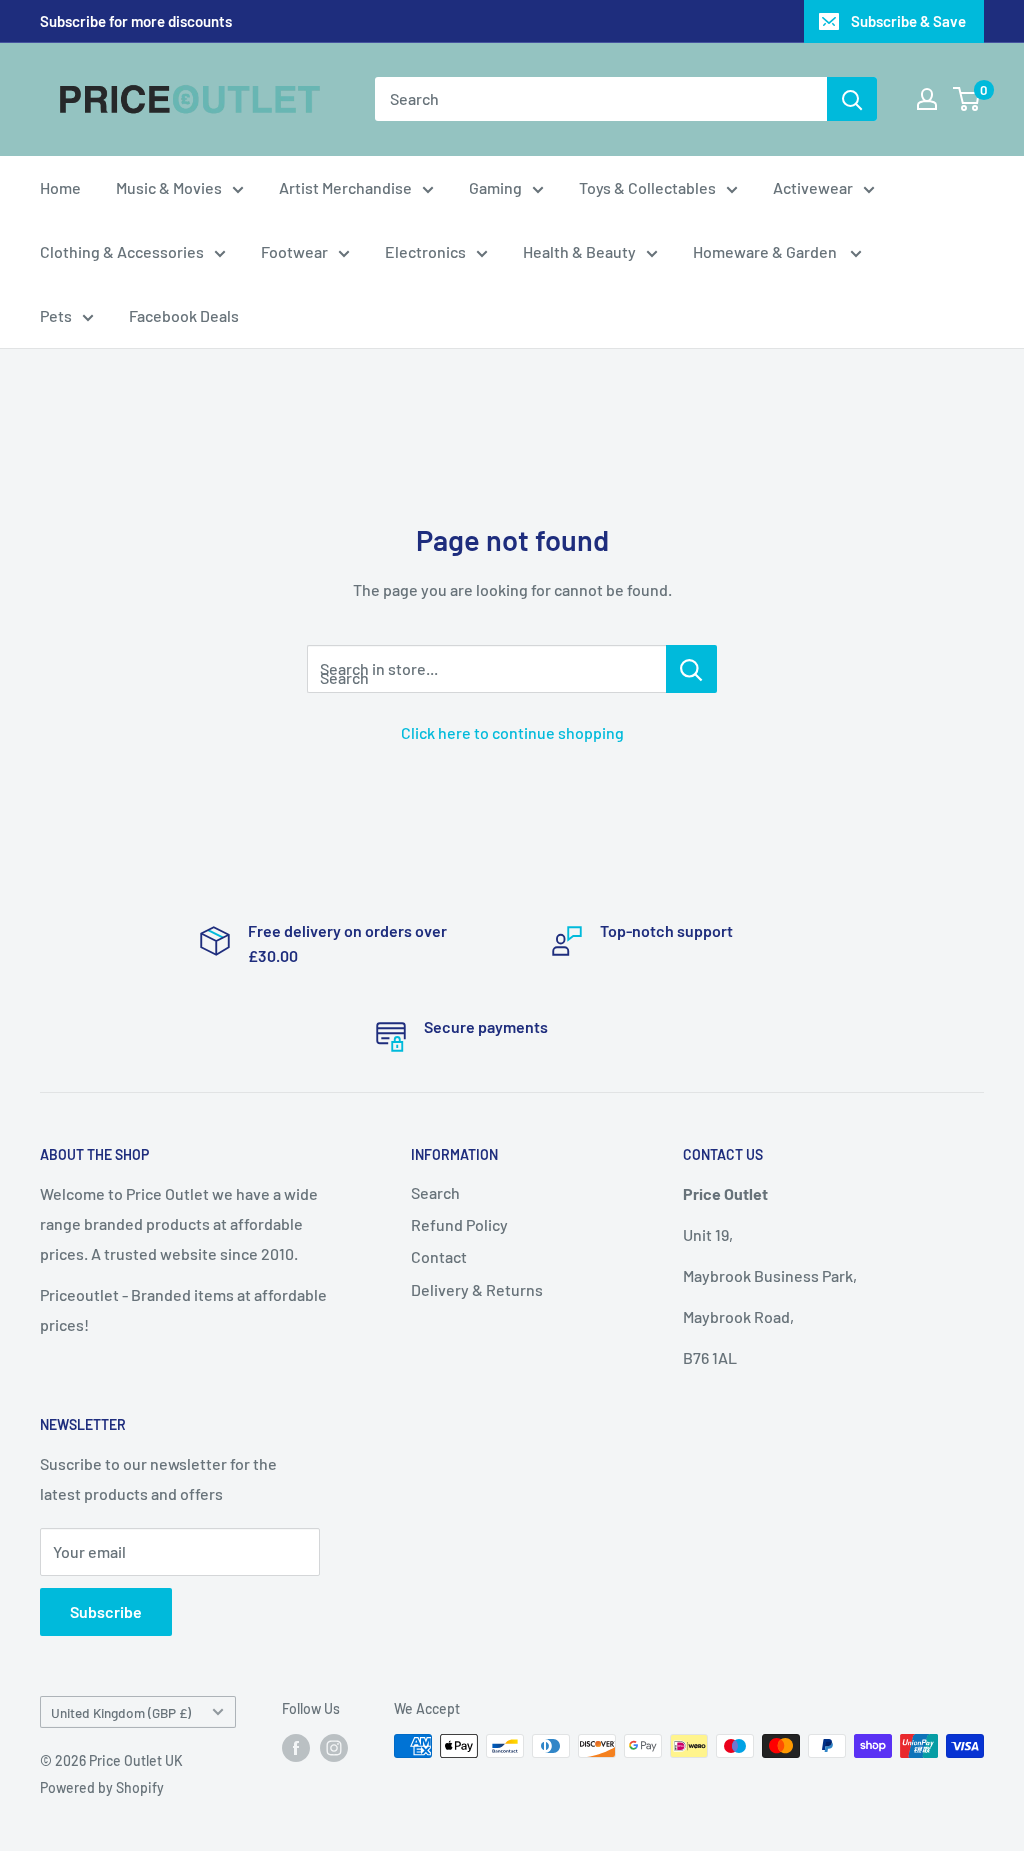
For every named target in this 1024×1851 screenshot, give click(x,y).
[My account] (927, 99)
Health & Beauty (579, 251)
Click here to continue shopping (512, 732)
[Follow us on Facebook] (296, 1748)
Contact (439, 1256)
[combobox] (601, 99)
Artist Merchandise (345, 187)
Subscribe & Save (908, 21)
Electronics (425, 251)
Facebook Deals (184, 315)
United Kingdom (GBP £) (121, 1712)
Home (60, 187)
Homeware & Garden (766, 251)
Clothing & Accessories (122, 251)
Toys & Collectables (647, 187)
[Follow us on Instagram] (334, 1748)
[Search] (852, 99)
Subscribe (106, 1611)
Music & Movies (169, 187)
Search (435, 1192)
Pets (56, 315)
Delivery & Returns (477, 1289)
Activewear (813, 187)
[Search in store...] (691, 669)
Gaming (495, 187)
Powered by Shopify (102, 1787)
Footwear (294, 251)
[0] (967, 99)
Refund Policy (459, 1224)
